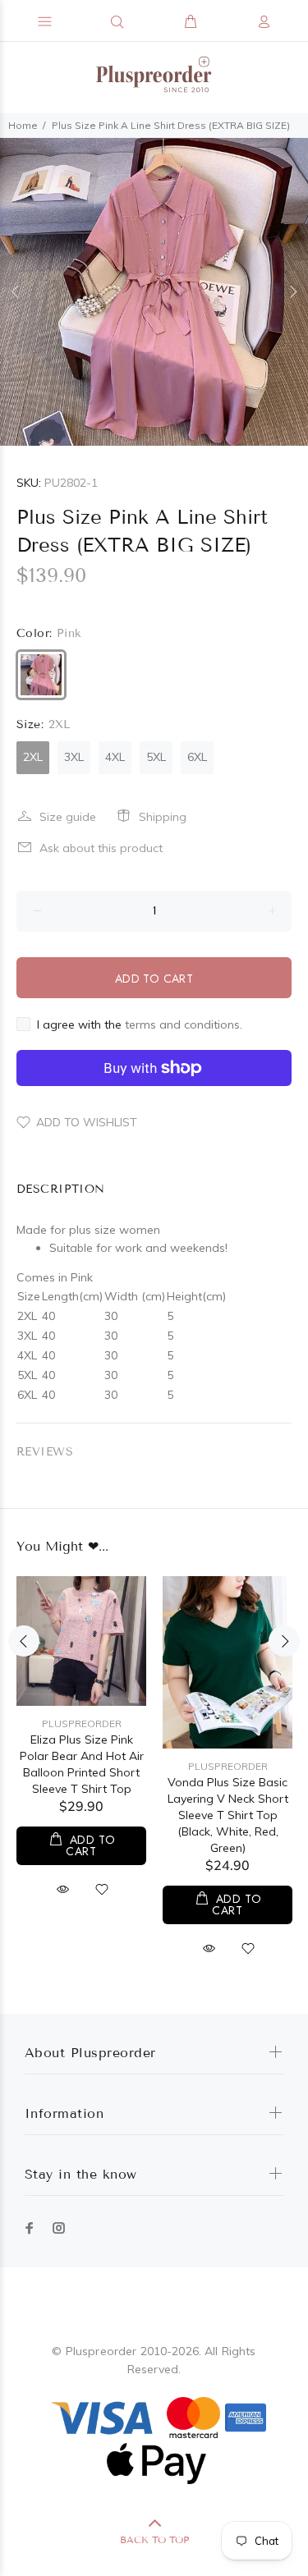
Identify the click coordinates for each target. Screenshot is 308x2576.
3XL (74, 757)
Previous (16, 291)
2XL (33, 757)
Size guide (68, 817)
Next (292, 291)
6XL (197, 757)
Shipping (163, 817)
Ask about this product (101, 848)
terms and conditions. (184, 1024)
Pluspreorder (82, 1723)
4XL (115, 757)
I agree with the (140, 1024)
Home (23, 125)
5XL (156, 757)
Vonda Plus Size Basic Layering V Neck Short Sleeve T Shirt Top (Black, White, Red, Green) (228, 1815)
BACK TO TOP (154, 2539)
